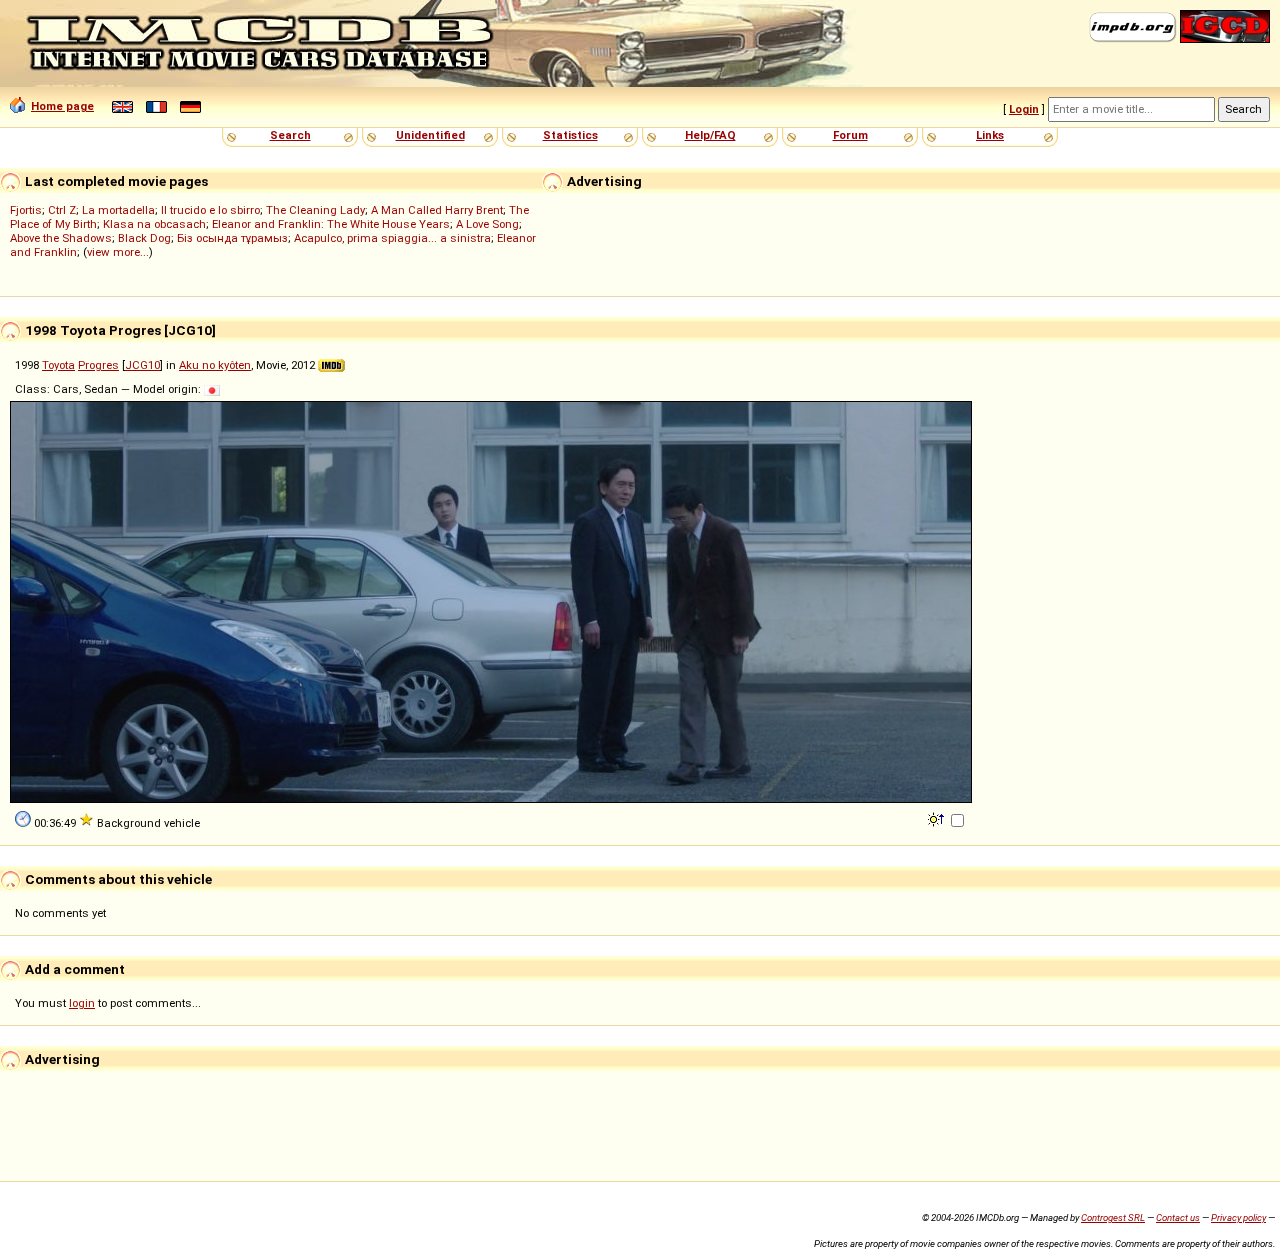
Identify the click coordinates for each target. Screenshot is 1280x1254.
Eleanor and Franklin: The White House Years (331, 224)
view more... (118, 252)
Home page (62, 106)
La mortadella (118, 210)
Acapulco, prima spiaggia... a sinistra (392, 238)
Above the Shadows (61, 238)
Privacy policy (1238, 1217)
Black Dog (144, 238)
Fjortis (26, 210)
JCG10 (142, 365)
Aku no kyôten (215, 365)
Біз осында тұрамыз (232, 238)
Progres (98, 365)
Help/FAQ (710, 135)
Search (290, 135)
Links (990, 135)
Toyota (58, 365)
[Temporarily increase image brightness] (937, 818)
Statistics (570, 135)
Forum (850, 135)
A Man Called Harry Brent (437, 210)
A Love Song (487, 224)
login (82, 1003)
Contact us (1178, 1217)
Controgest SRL (1113, 1217)
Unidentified (430, 135)
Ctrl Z (62, 210)
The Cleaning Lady (315, 210)
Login (1024, 109)
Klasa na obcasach (154, 224)
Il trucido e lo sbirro (210, 210)
